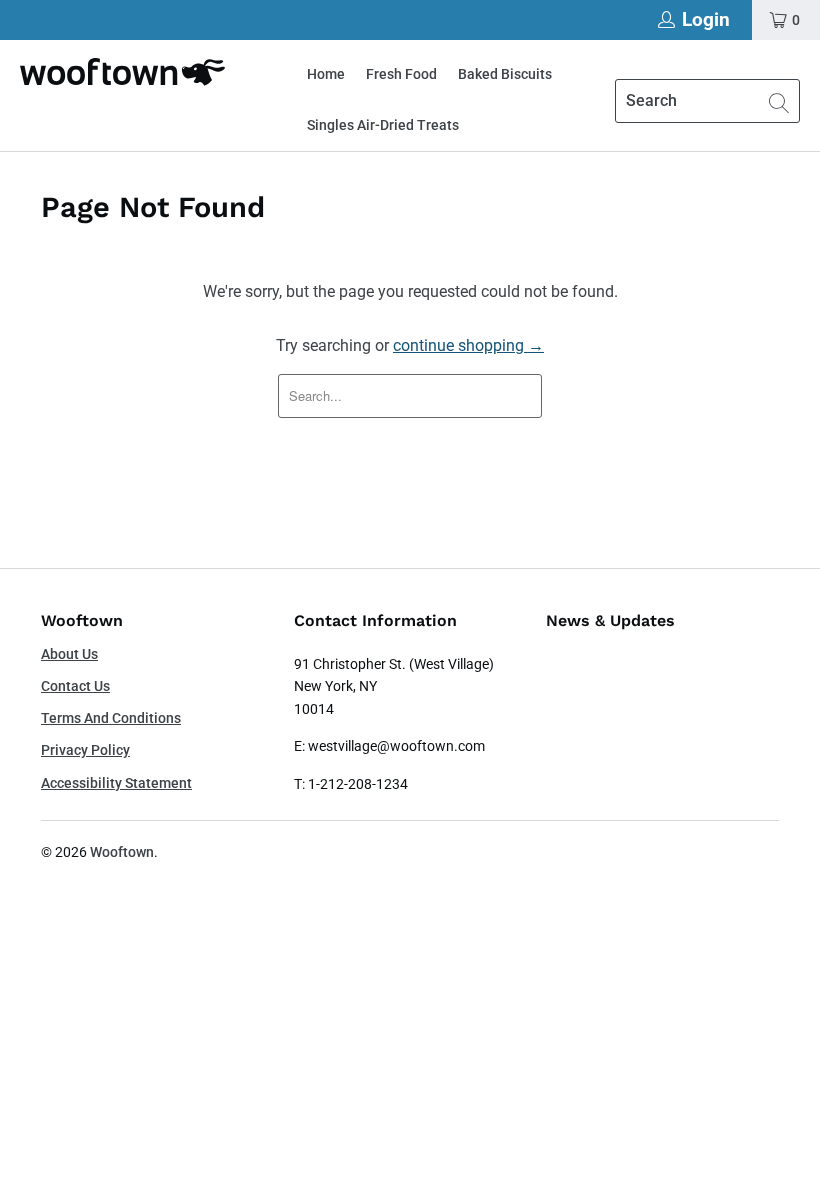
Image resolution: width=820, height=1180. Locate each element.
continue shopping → (468, 345)
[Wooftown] (122, 72)
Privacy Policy (85, 750)
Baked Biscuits (505, 74)
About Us (69, 654)
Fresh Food (401, 74)
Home (326, 74)
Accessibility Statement (116, 783)
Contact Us (75, 686)
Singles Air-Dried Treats (383, 125)
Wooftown (122, 852)
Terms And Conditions (111, 718)
